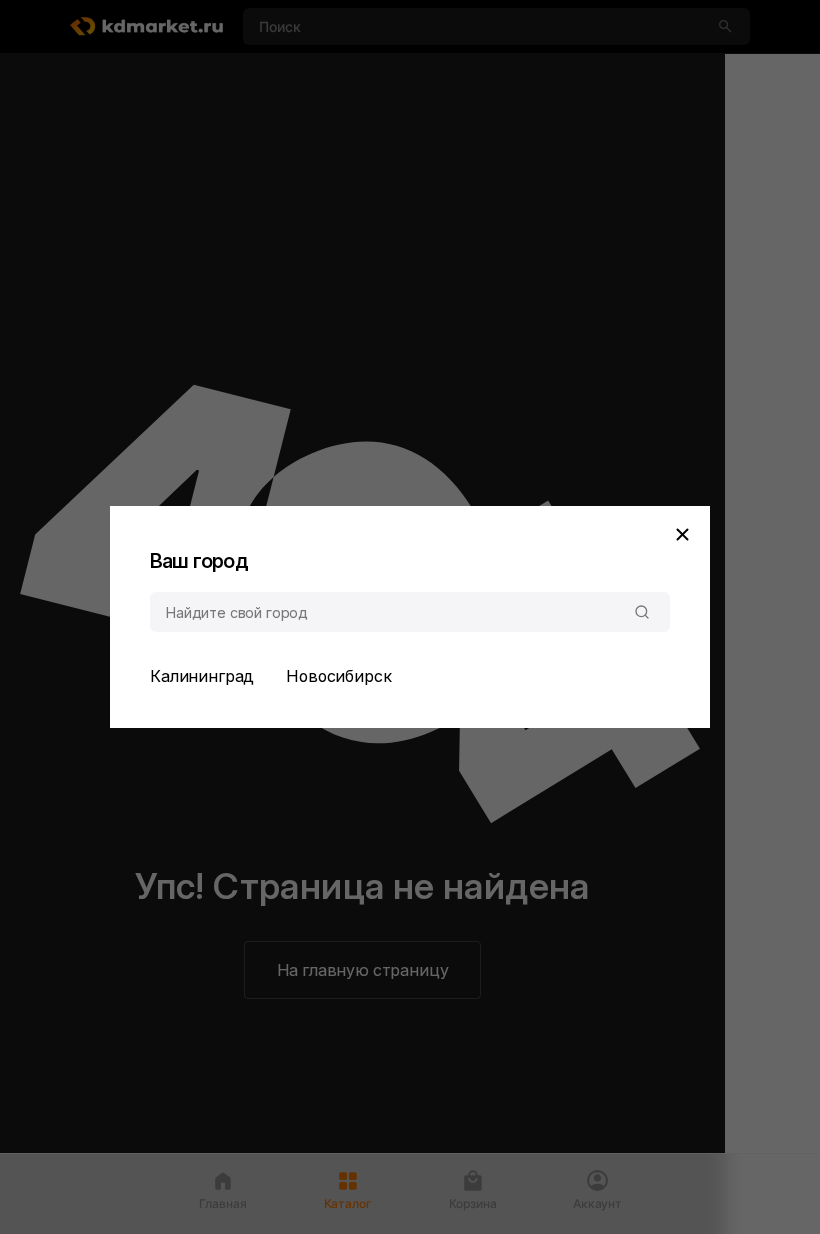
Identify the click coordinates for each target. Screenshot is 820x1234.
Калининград (202, 676)
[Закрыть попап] (682, 534)
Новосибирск (338, 676)
